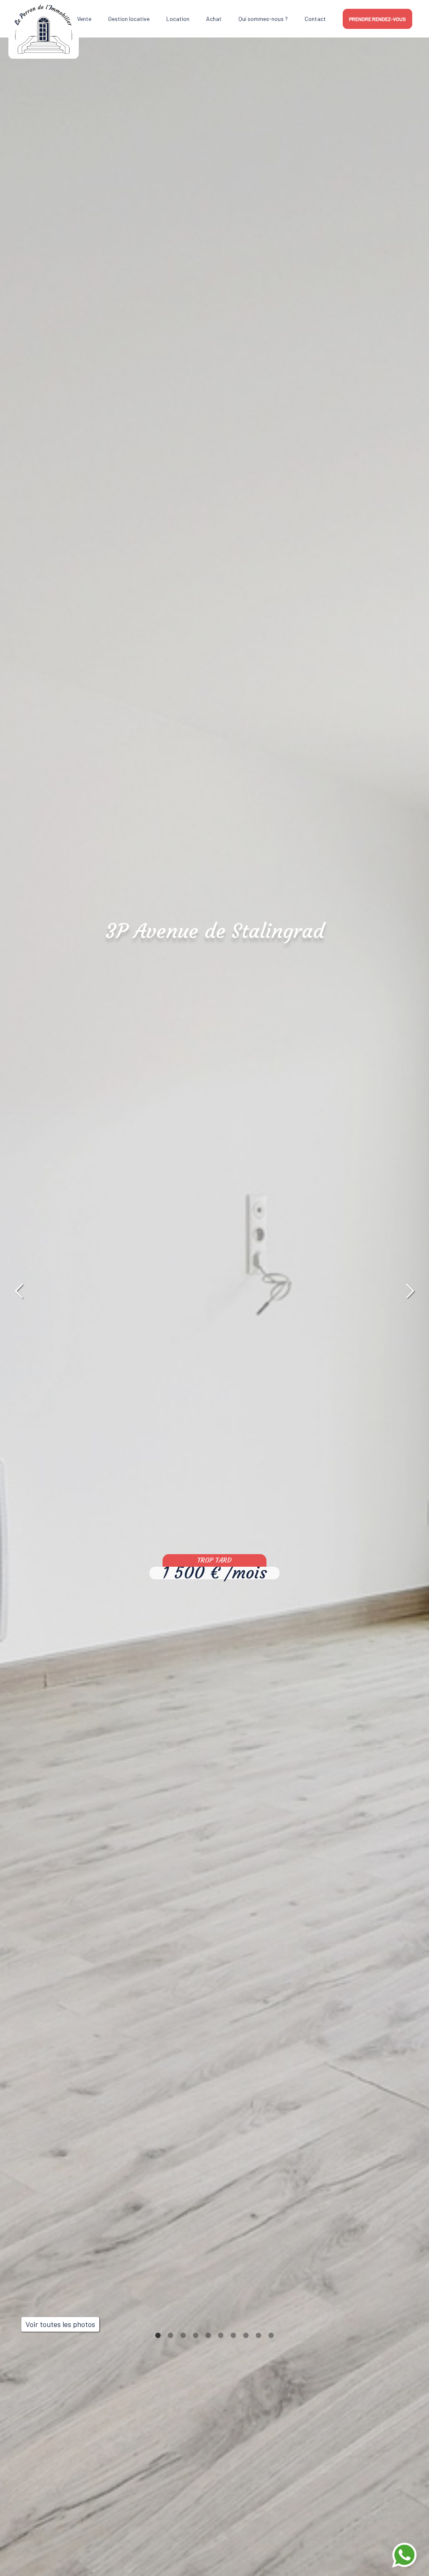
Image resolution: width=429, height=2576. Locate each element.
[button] (19, 1291)
